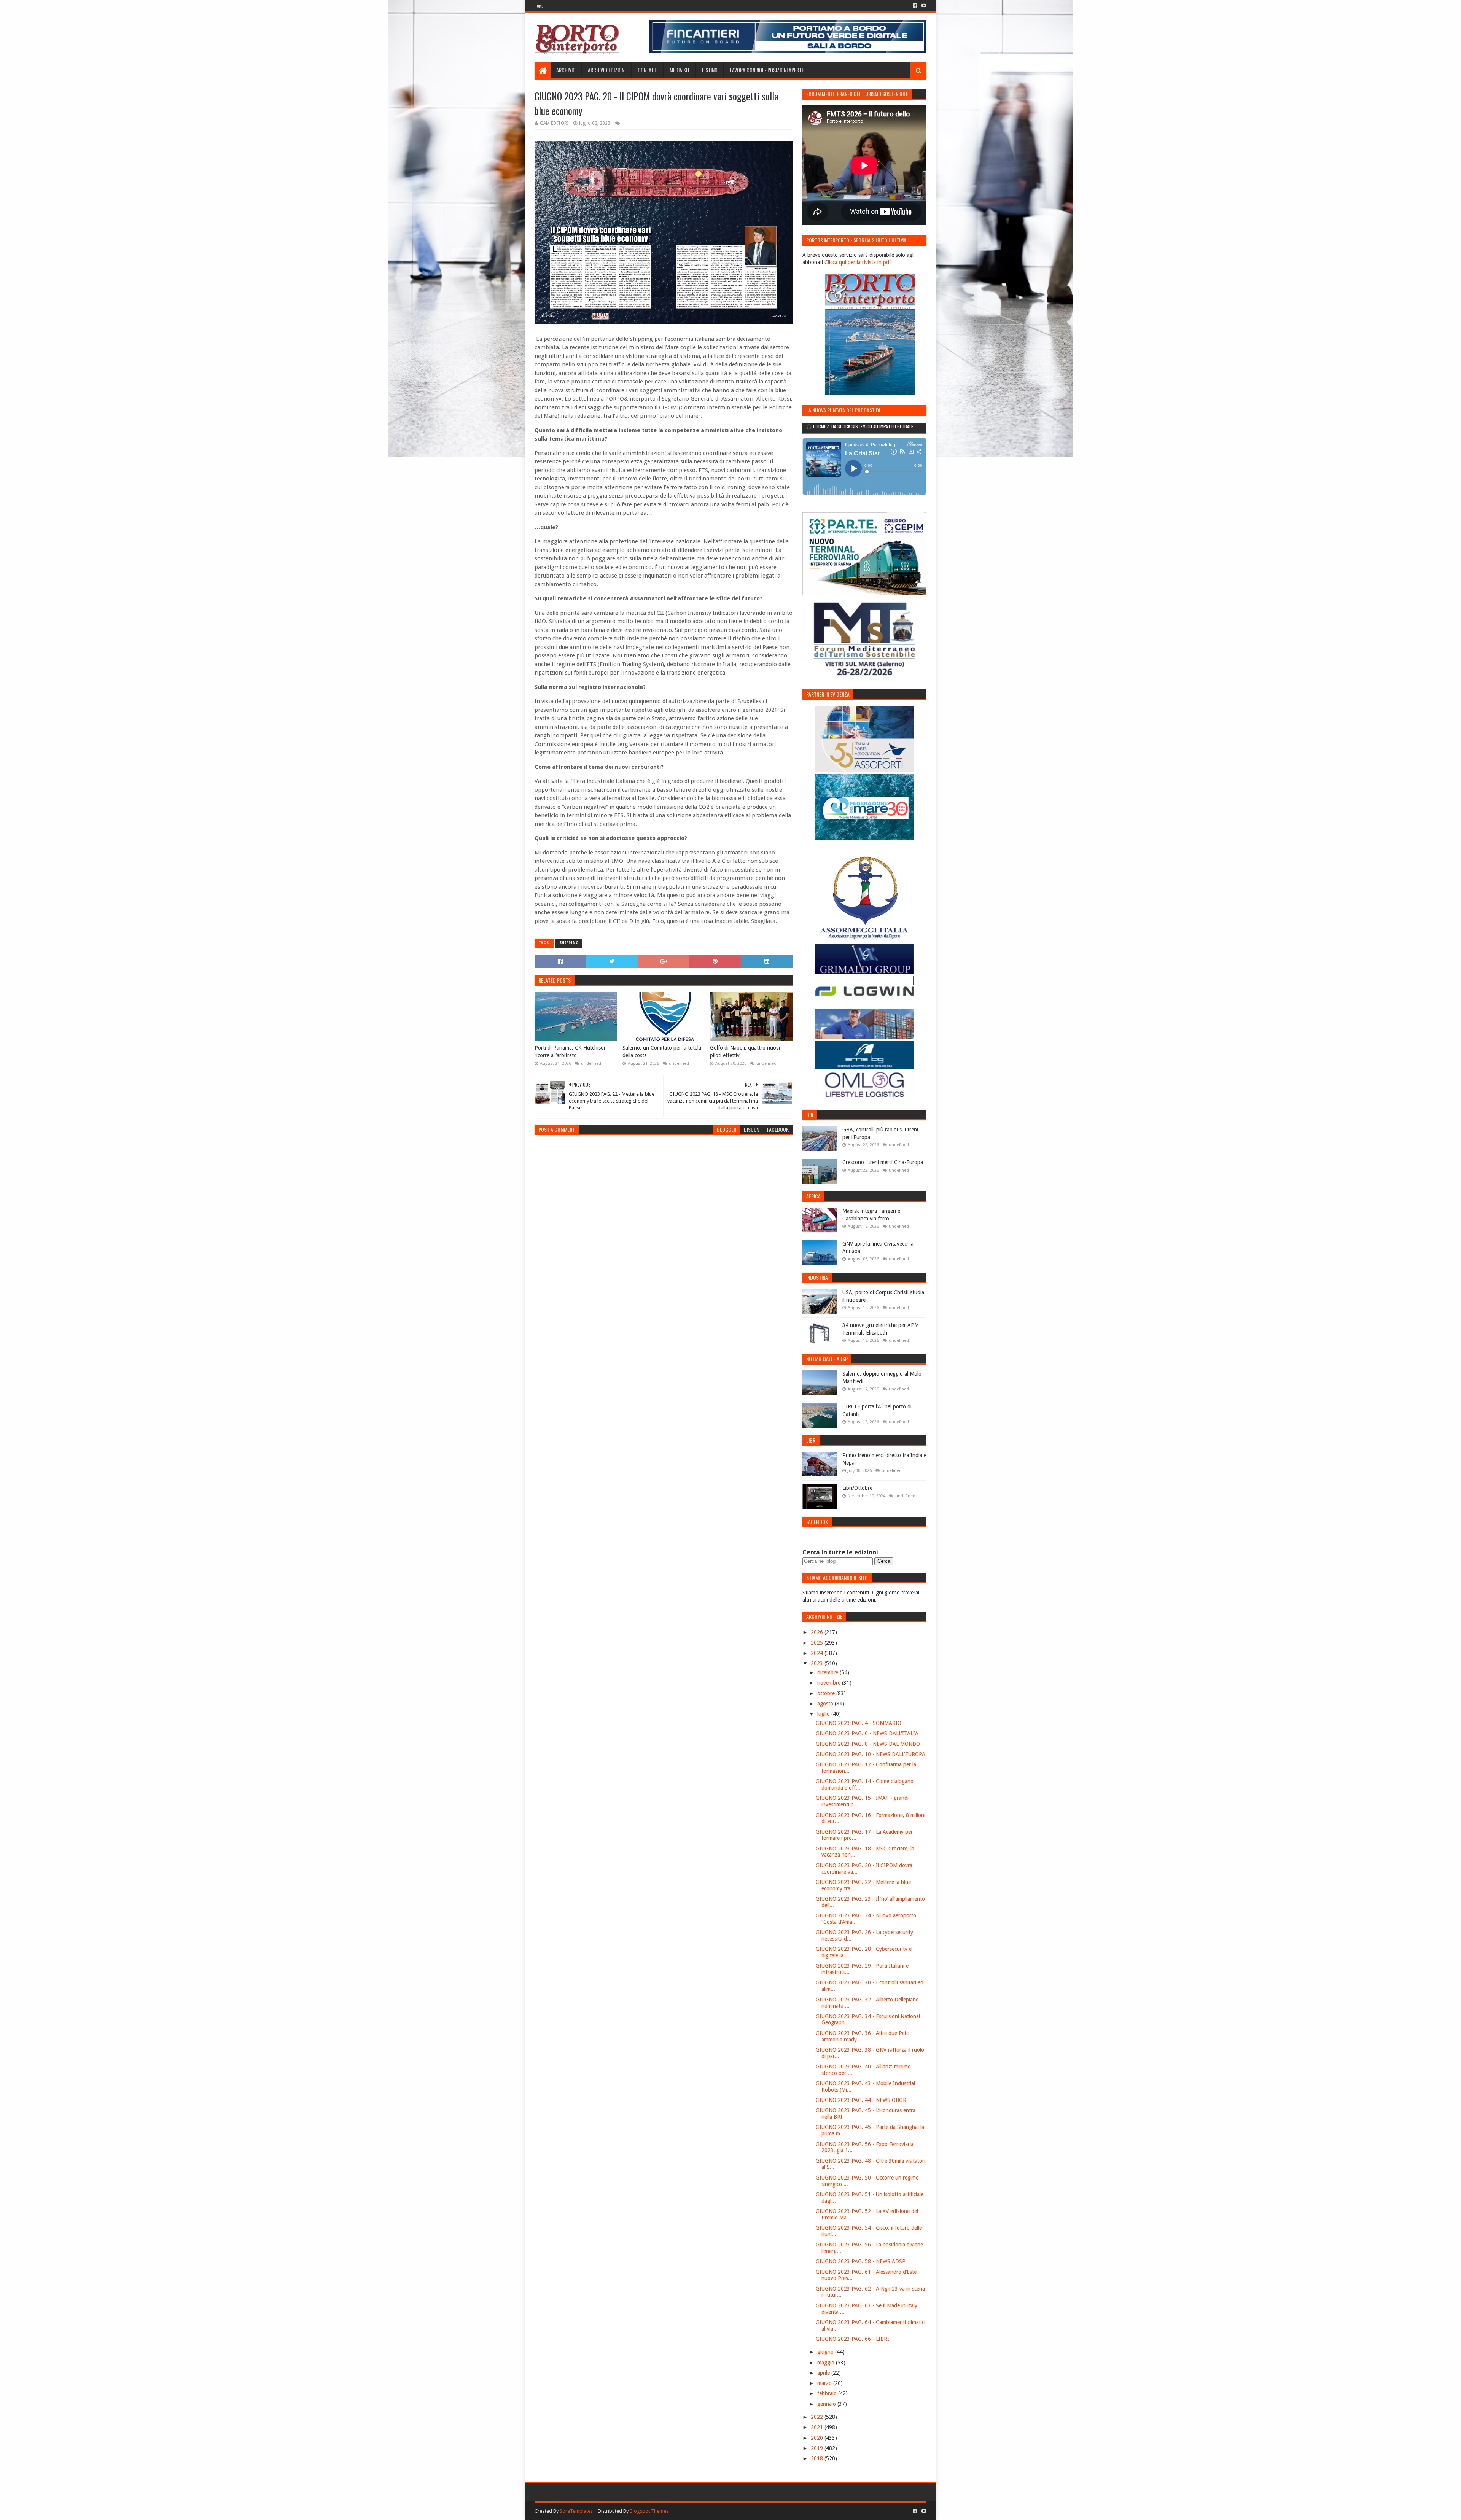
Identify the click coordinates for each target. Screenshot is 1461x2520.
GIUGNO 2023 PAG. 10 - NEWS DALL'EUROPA (871, 1754)
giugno (826, 2352)
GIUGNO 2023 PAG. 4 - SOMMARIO (859, 1723)
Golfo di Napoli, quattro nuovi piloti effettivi (745, 1052)
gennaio (827, 2404)
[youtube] (923, 6)
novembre (830, 1683)
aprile (824, 2373)
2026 (818, 1632)
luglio (824, 1714)
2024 (818, 1653)
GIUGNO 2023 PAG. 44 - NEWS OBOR (861, 2100)
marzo (825, 2383)
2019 (818, 2448)
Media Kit (680, 70)
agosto (826, 1704)
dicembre (828, 1672)
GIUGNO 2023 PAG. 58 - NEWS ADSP (861, 2261)
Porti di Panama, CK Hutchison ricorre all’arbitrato (571, 1052)
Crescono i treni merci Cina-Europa (883, 1162)
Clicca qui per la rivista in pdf (858, 262)
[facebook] (915, 6)
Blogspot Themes (649, 2511)
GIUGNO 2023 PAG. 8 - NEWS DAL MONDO (868, 1744)
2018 (818, 2458)
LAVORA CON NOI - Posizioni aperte (767, 70)
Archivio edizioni (607, 70)
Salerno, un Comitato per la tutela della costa (662, 1052)
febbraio (828, 2393)
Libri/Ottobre (857, 1488)
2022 (818, 2417)
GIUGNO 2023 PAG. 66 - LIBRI (852, 2339)
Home (539, 6)
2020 (818, 2438)
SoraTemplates (576, 2511)
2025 (818, 1643)
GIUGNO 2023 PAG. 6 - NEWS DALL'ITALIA (867, 1733)
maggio (827, 2362)
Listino (710, 70)
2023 (818, 1663)
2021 (818, 2427)
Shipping (569, 943)
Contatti (648, 70)
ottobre (827, 1693)
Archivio (566, 70)
